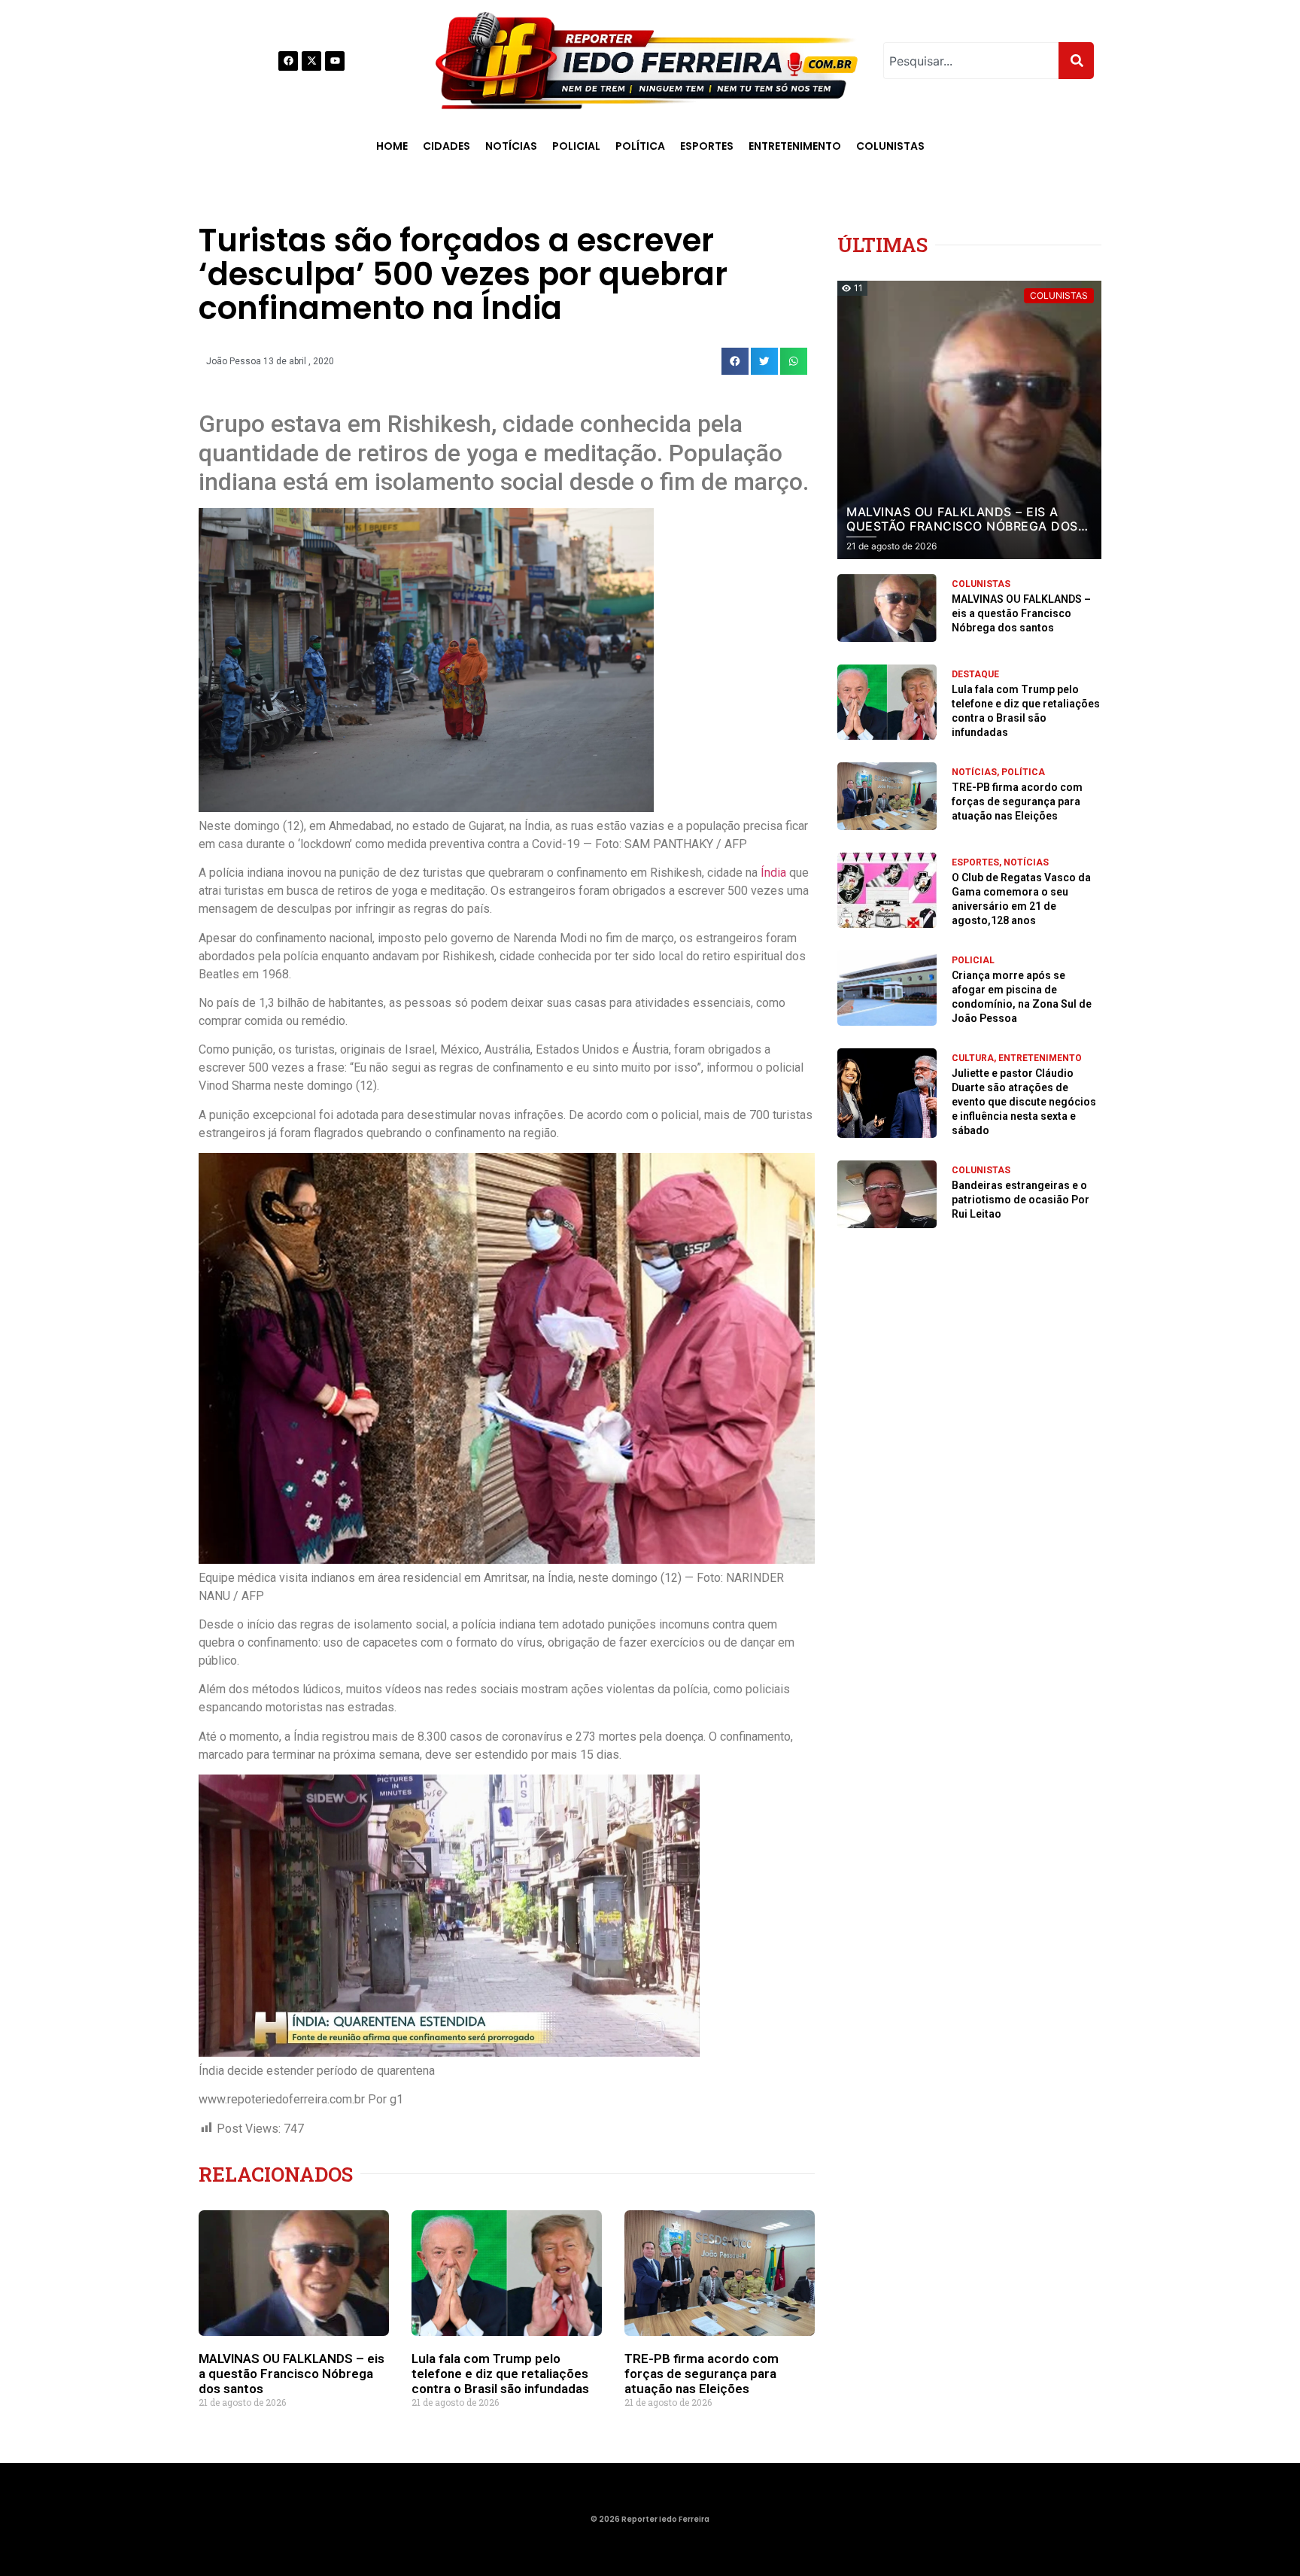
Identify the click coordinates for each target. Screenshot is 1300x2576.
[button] (735, 361)
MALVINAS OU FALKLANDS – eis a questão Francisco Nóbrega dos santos (292, 2374)
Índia (772, 873)
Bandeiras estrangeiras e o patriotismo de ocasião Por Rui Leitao (1021, 1200)
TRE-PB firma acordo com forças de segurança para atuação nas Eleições (702, 2374)
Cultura (973, 1058)
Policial (576, 146)
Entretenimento (795, 146)
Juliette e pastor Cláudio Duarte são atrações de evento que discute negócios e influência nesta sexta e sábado (1024, 1102)
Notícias (511, 146)
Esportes (707, 146)
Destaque (975, 674)
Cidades (446, 146)
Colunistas (890, 146)
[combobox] (971, 61)
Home (392, 146)
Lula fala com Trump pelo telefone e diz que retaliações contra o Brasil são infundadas (500, 2374)
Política (640, 146)
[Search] (1076, 61)
